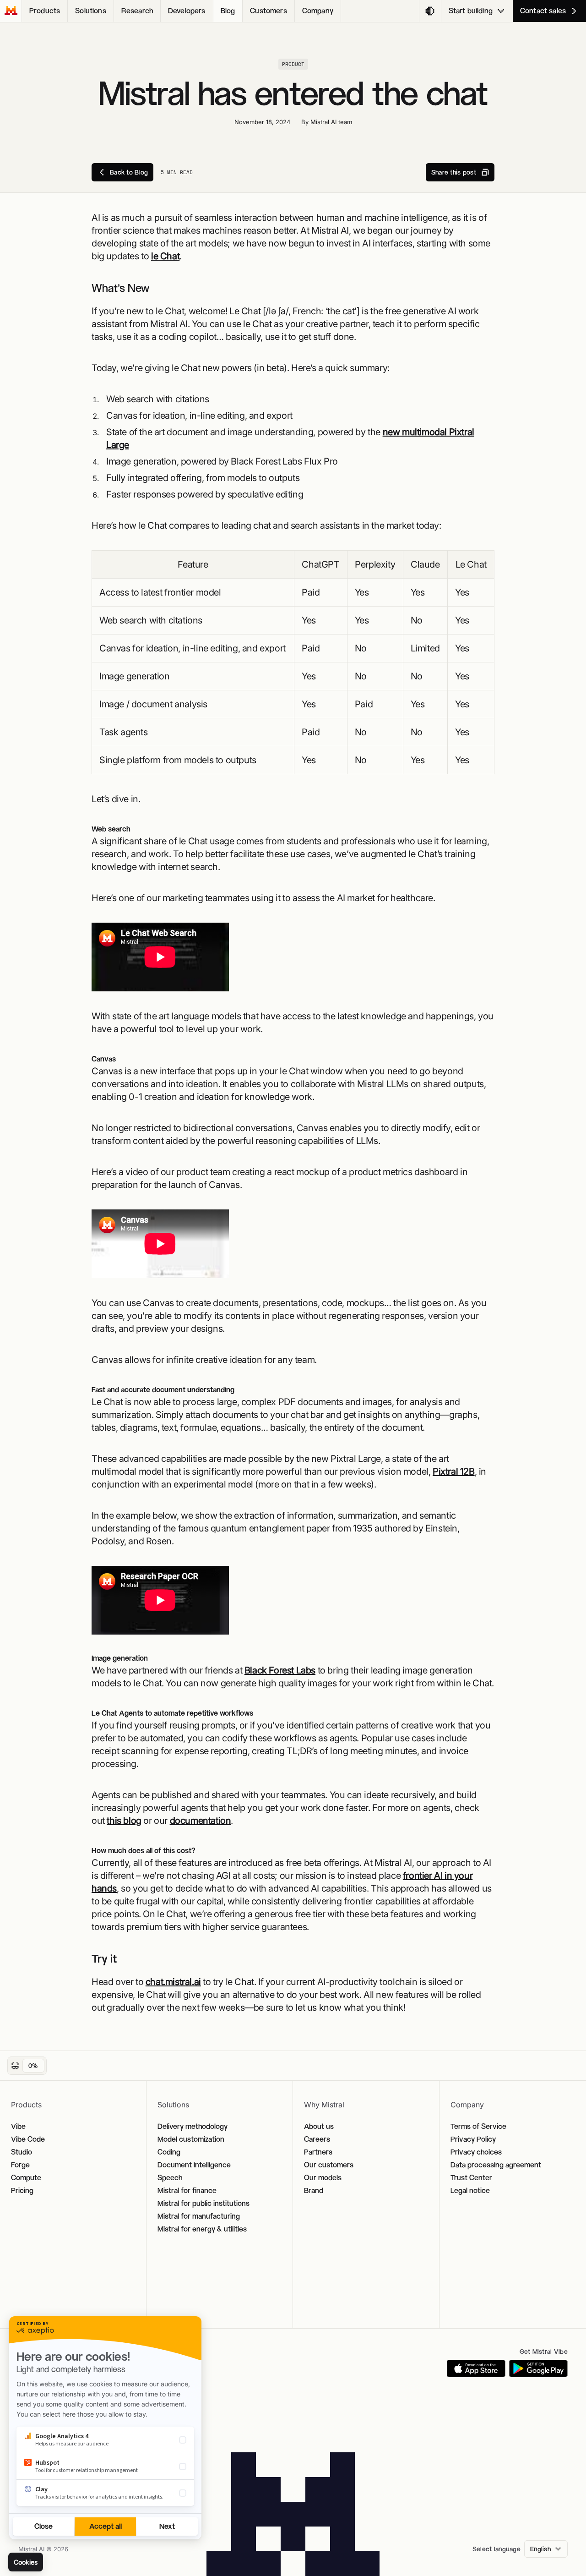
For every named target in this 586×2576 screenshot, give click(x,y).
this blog (124, 1821)
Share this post (454, 172)
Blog (228, 11)
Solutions (90, 11)
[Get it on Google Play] (538, 2368)
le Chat (165, 256)
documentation (201, 1821)
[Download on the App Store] (476, 2368)
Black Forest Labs (280, 1670)
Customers (268, 11)
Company (318, 11)
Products (45, 11)
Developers (187, 11)
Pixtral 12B (454, 1471)
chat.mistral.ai (173, 1982)
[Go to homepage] (11, 11)
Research (137, 11)
